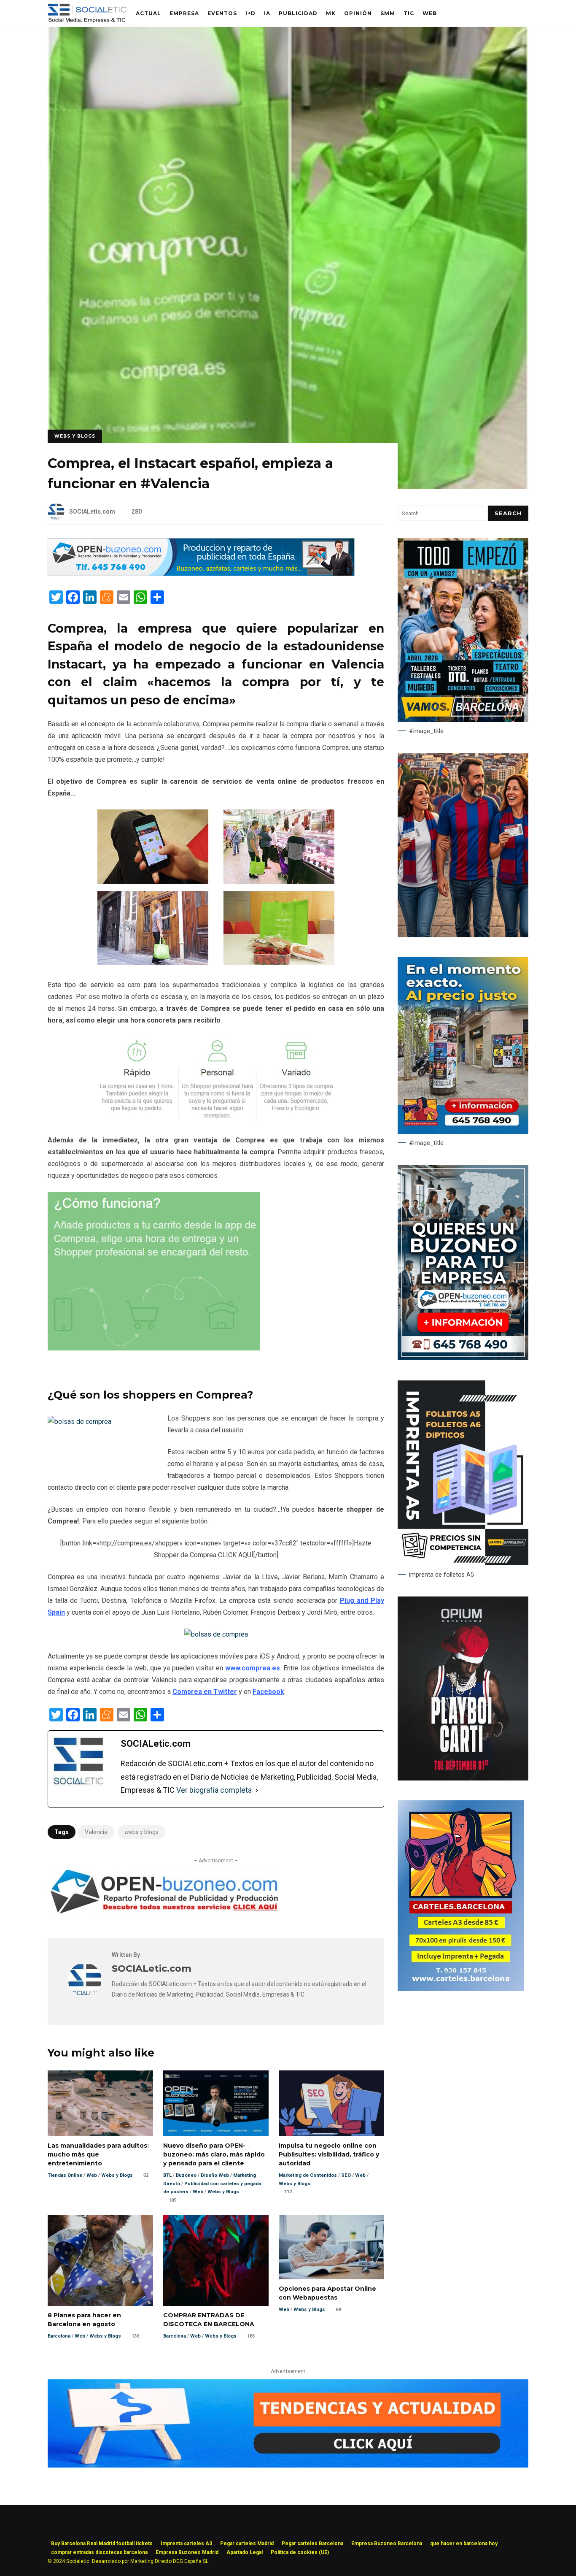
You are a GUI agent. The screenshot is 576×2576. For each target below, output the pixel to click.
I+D (250, 13)
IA (267, 13)
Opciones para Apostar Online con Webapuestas (331, 2247)
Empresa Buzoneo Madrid (187, 2552)
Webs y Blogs (75, 436)
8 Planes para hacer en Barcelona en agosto (100, 2260)
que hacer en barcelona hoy (464, 2544)
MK (331, 13)
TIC (409, 13)
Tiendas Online (65, 2175)
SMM (388, 13)
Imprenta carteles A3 (186, 2544)
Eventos (222, 13)
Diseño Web (215, 2175)
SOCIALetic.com (92, 511)
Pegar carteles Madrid (247, 2544)
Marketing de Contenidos (308, 2175)
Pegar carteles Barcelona (312, 2544)
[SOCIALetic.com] (85, 1994)
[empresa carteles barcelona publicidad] (461, 1989)
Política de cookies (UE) (300, 2552)
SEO (346, 2175)
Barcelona (59, 2336)
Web (430, 13)
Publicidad (298, 13)
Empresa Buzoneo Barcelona (387, 2544)
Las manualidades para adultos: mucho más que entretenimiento (100, 2103)
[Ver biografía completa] (257, 1790)
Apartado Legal (245, 2552)
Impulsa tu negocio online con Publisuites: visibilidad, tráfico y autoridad (331, 2103)
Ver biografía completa (214, 1790)
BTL (167, 2175)
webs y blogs (141, 1832)
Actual (148, 13)
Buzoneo (186, 2175)
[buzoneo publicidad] (201, 574)
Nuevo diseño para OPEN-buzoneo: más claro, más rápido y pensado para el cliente (216, 2103)
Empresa (184, 13)
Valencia (96, 1832)
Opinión (358, 13)
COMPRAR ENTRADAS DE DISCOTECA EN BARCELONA (216, 2260)
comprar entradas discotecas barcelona (99, 2552)
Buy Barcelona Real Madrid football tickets (102, 2544)
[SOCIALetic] (87, 15)
